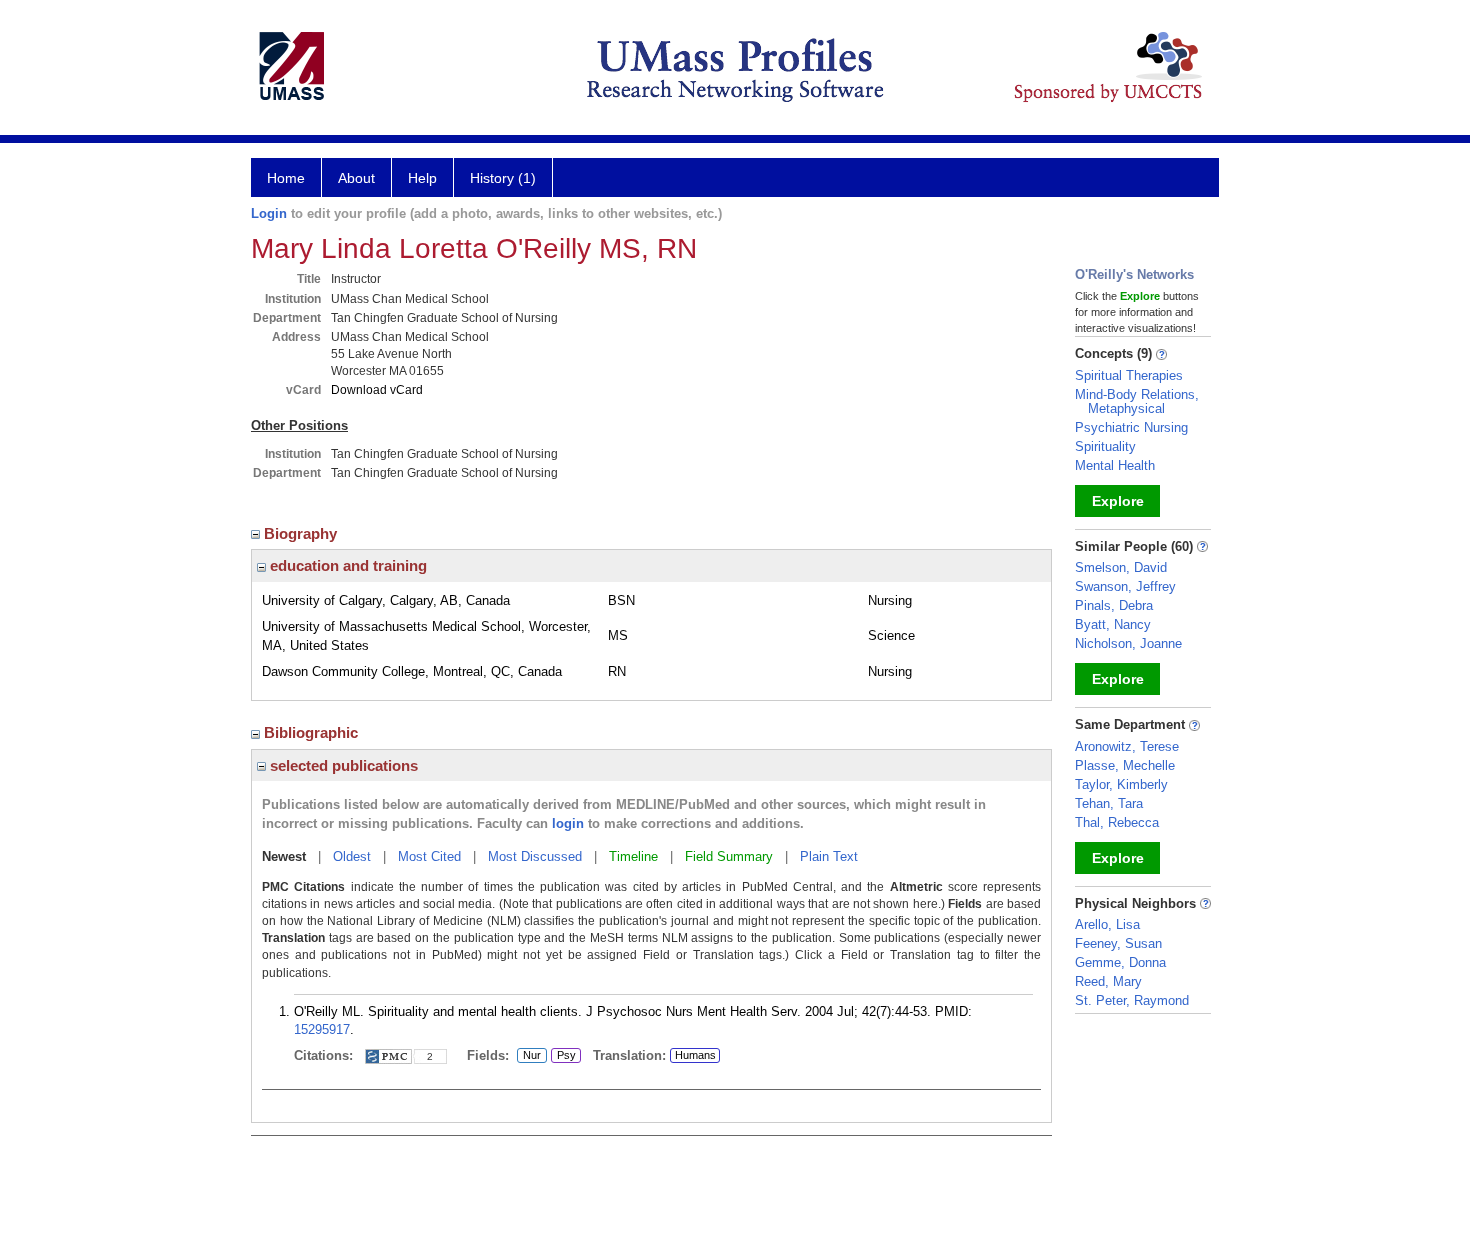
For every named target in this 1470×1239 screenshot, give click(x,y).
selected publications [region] (342, 765)
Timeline (633, 856)
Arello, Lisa (1107, 924)
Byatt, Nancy (1113, 624)
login (568, 823)
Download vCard (377, 390)
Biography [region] (302, 533)
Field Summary (729, 856)
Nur (529, 1056)
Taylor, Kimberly (1121, 784)
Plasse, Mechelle (1125, 765)
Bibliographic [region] (313, 732)
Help (422, 178)
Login (269, 213)
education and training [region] (346, 565)
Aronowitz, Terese (1127, 746)
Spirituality (1105, 446)
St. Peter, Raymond (1132, 1000)
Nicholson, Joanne (1128, 643)
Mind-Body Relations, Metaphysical (1137, 401)
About (356, 178)
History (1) (503, 178)
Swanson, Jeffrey (1125, 586)
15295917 (322, 1029)
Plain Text (829, 856)
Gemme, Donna (1120, 962)
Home (286, 178)
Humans (695, 1055)
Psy (563, 1056)
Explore (1118, 501)
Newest (284, 856)
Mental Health (1115, 465)
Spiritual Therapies (1129, 375)
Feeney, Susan (1118, 943)
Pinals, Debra (1114, 605)
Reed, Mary (1108, 981)
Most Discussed (535, 856)
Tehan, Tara (1109, 803)
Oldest (352, 856)
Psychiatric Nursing (1131, 427)
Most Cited (429, 856)
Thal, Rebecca (1117, 822)
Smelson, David (1121, 567)
